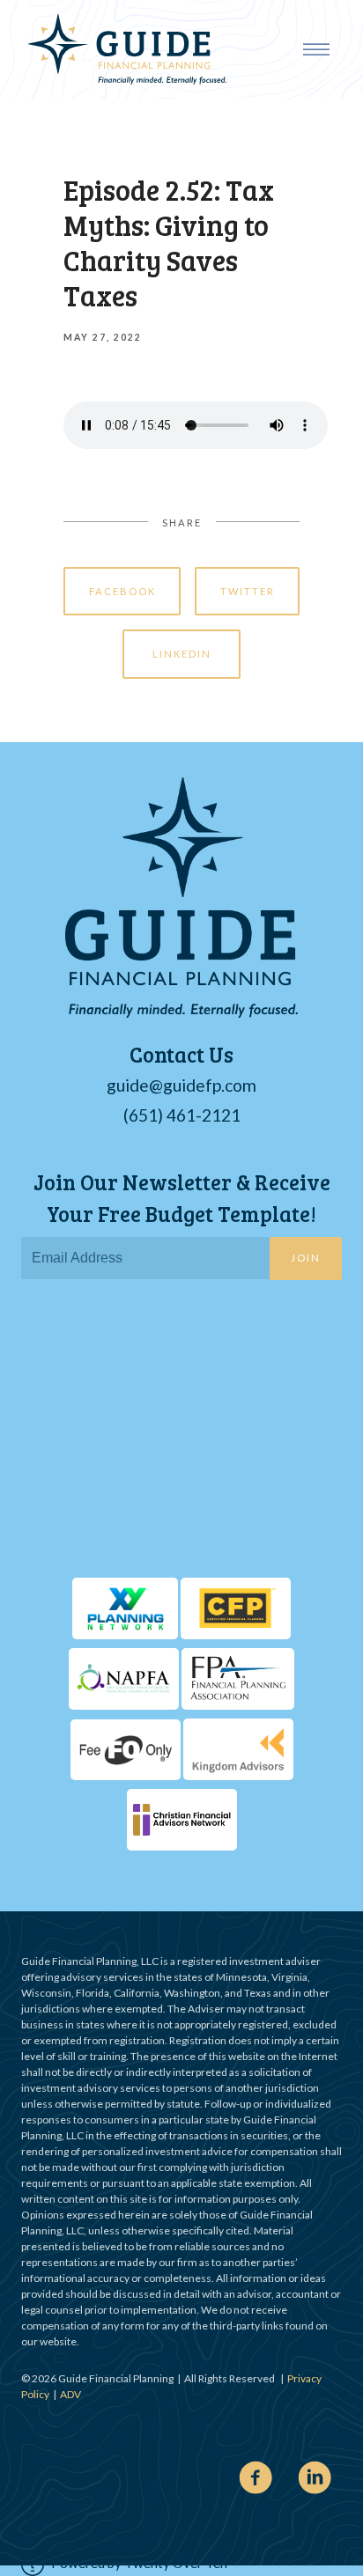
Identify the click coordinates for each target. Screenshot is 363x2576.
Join (306, 1258)
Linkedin (182, 654)
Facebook (122, 591)
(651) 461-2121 (182, 1115)
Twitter (248, 591)
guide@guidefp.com (181, 1085)
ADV (70, 2394)
